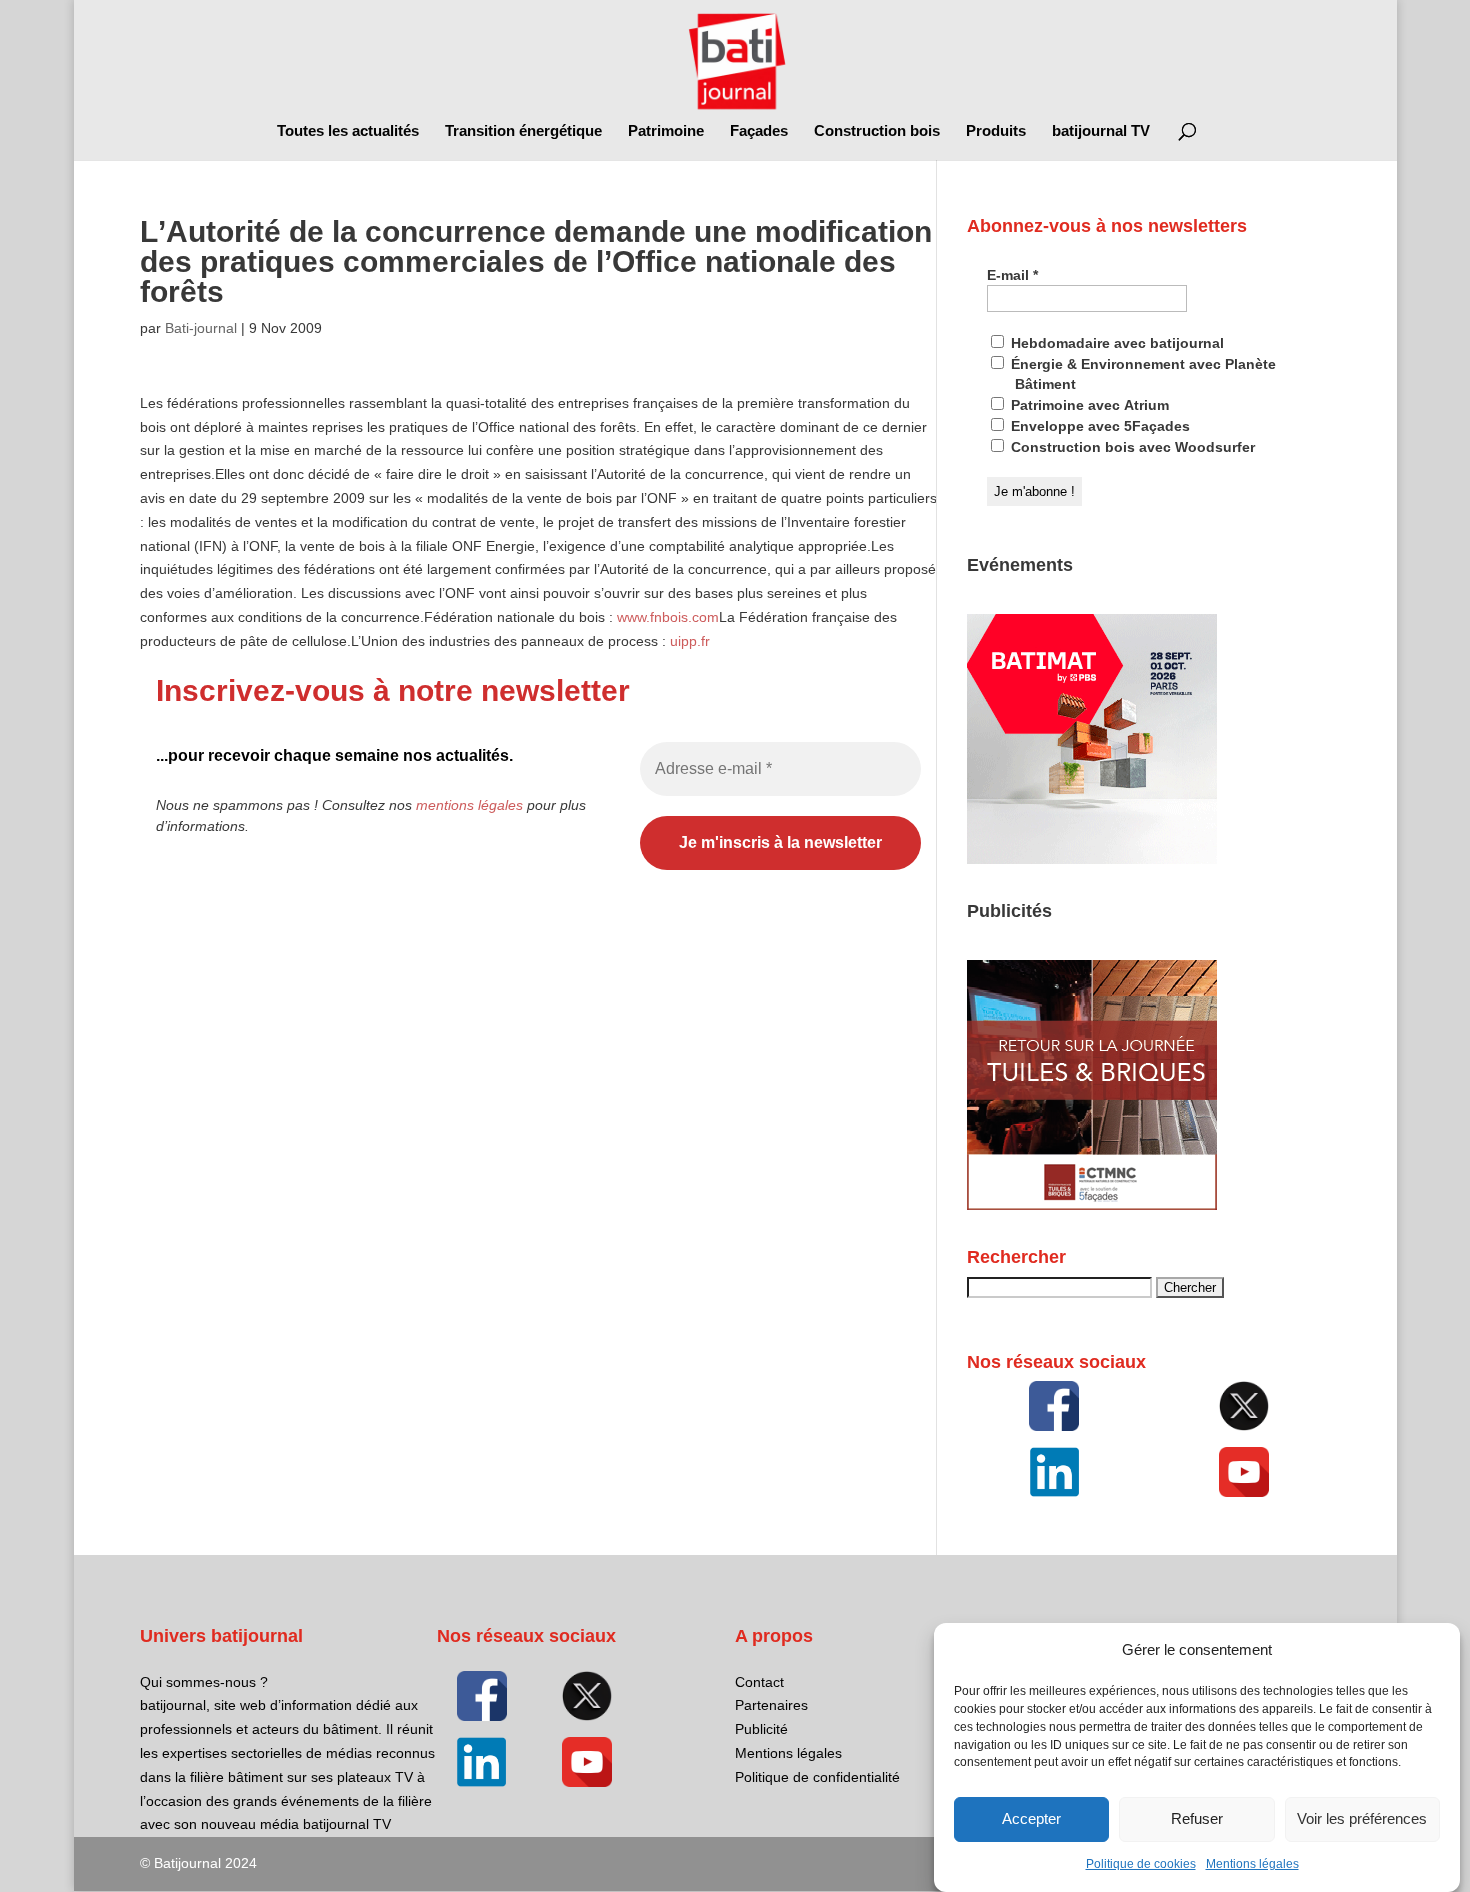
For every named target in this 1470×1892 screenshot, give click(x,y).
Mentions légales (1252, 1864)
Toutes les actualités (348, 131)
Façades (759, 131)
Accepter (1031, 1819)
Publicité (761, 1729)
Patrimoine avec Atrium (1088, 405)
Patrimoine (666, 131)
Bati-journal (201, 328)
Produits (996, 131)
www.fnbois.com (668, 617)
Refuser (1197, 1819)
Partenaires (771, 1705)
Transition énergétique (523, 131)
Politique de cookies (1141, 1864)
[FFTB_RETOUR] (1092, 1205)
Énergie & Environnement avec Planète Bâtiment (1141, 374)
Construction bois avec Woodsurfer (1131, 447)
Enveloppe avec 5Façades (1098, 426)
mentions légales (469, 805)
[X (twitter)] (1243, 1406)
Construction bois (877, 131)
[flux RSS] (1053, 1406)
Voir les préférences (1362, 1819)
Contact (759, 1682)
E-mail (1012, 275)
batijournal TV (1101, 131)
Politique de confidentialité (817, 1777)
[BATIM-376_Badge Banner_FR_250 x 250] (1092, 859)
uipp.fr (690, 641)
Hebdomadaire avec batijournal (1115, 343)
